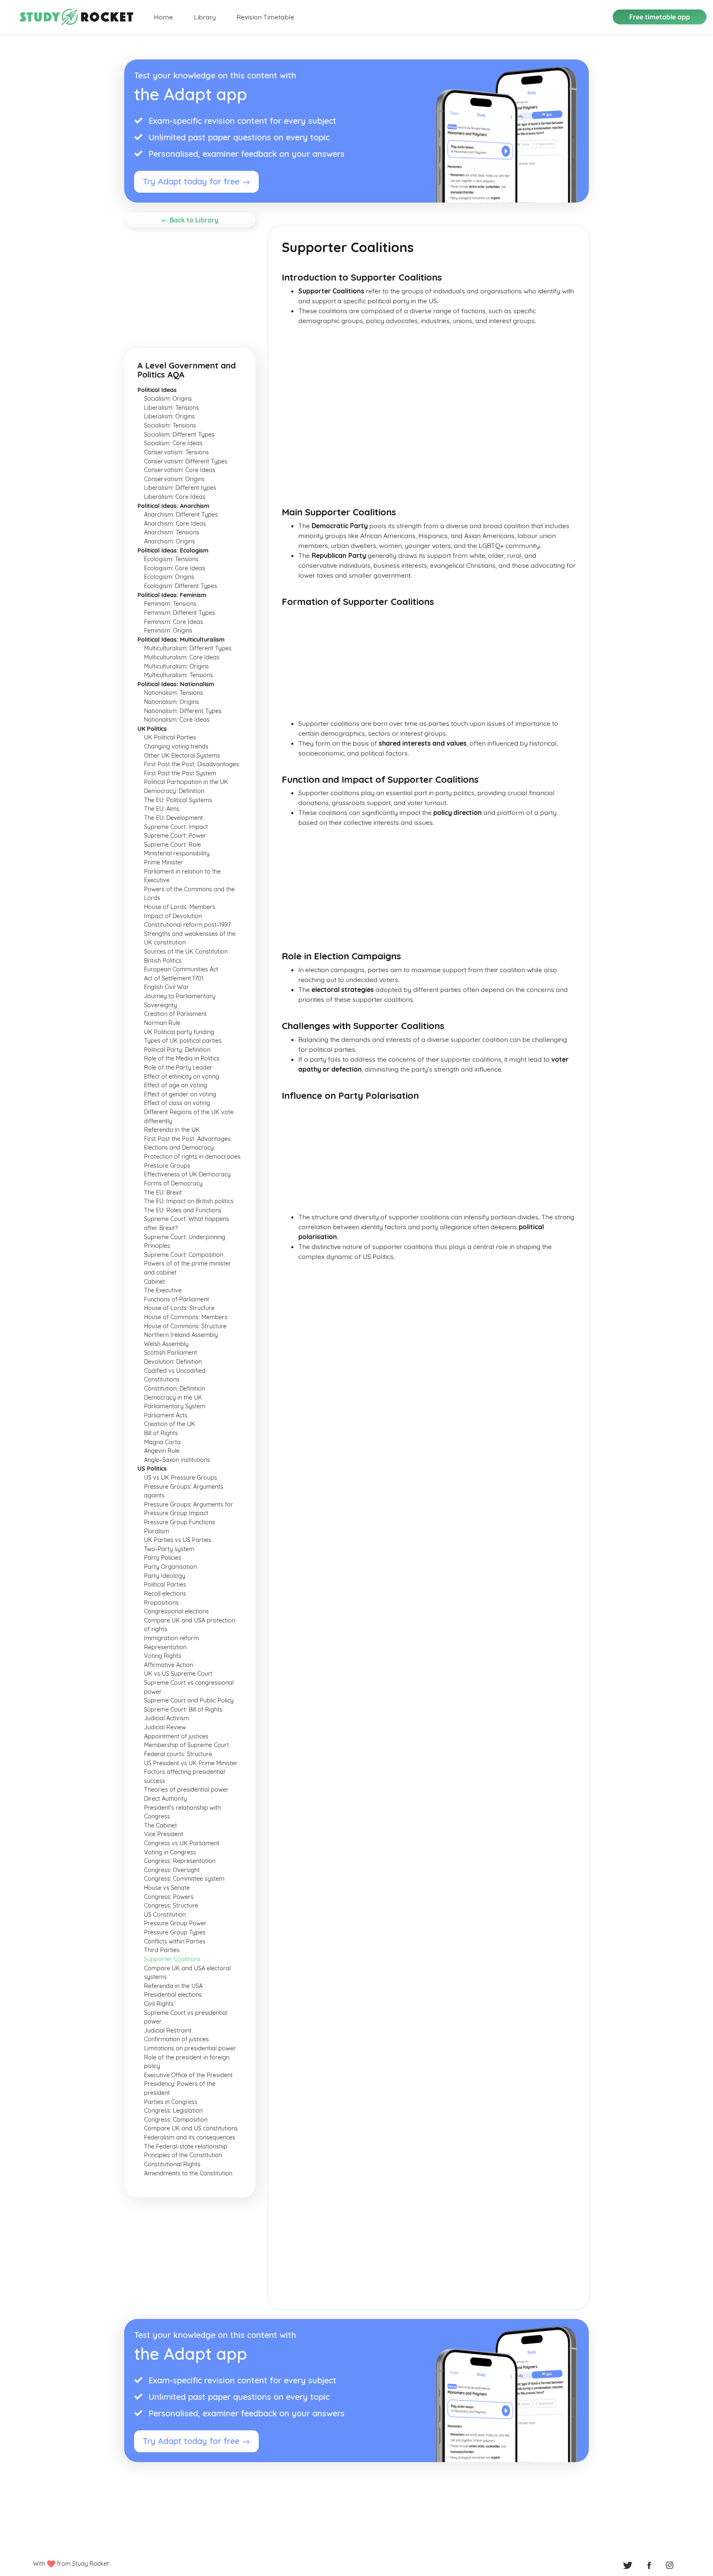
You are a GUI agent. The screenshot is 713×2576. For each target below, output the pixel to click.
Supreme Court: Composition (184, 1255)
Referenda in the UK (172, 1130)
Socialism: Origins (168, 399)
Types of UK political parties (183, 1041)
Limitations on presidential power (190, 2048)
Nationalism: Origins (171, 702)
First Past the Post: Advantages (187, 1139)
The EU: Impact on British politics (189, 1201)
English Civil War (166, 987)
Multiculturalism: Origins (176, 666)
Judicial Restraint (168, 2031)
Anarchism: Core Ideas (175, 524)
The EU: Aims (162, 809)
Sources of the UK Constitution (186, 952)
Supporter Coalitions (172, 1959)
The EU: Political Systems (178, 800)
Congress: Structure (171, 1905)
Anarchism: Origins (170, 541)
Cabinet (155, 1282)
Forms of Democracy (173, 1183)
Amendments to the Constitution (188, 2173)
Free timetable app (660, 17)
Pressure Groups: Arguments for (189, 1504)
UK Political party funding (179, 1032)
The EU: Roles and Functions (183, 1210)
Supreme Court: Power (175, 836)
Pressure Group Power (175, 1923)
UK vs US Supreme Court (178, 1674)
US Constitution (165, 1915)
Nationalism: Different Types (183, 711)
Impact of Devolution (173, 916)
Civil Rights (159, 2004)
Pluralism (157, 1531)
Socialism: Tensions (170, 425)
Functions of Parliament (177, 1299)
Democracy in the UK (173, 1398)
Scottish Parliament (171, 1353)
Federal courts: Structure (178, 1754)
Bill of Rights (161, 1433)
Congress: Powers (169, 1897)
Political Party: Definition (177, 1050)
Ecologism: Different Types (181, 586)
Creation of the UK (170, 1424)
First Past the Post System (180, 773)
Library (205, 17)
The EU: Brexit (163, 1192)
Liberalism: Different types (180, 488)
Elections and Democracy (179, 1148)
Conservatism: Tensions (176, 452)
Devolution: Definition (173, 1362)
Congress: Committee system (184, 1879)
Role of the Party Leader (178, 1067)
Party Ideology (165, 1576)
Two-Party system (169, 1549)
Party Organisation (170, 1567)
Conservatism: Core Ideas (180, 470)
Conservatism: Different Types (186, 461)
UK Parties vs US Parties (178, 1540)
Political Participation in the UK (186, 782)
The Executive (163, 1290)
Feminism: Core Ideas (174, 622)
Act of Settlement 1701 (174, 978)
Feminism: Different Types (179, 613)
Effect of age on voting (176, 1085)
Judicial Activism (166, 1718)
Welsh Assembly (166, 1344)
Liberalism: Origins (169, 416)
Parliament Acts (166, 1415)
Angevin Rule (162, 1451)
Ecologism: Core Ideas (175, 568)
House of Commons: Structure (185, 1326)
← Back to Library (190, 220)
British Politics (163, 961)
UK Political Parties (170, 737)
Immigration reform (171, 1638)
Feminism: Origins (168, 630)
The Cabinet (161, 1825)
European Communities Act (181, 969)
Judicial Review (165, 1727)
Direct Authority (165, 1799)
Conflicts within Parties (175, 1941)
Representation (165, 1647)
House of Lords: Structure (179, 1308)
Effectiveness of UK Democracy (187, 1174)
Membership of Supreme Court (187, 1745)
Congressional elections (176, 1611)
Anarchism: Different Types (181, 515)
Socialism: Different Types (179, 434)
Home (163, 17)
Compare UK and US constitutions (191, 2128)
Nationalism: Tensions (174, 693)
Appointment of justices (176, 1736)
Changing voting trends (176, 746)
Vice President (164, 1834)
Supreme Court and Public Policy (189, 1700)
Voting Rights (163, 1656)
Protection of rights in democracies (192, 1157)
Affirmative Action (169, 1665)
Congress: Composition (176, 2120)
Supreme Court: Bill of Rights (183, 1709)
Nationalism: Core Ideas (177, 720)
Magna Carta (162, 1442)
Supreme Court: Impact (176, 827)
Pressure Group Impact (176, 1513)
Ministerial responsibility (177, 853)
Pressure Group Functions (179, 1522)
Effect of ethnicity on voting (182, 1077)
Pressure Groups (167, 1166)
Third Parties (162, 1950)
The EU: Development (174, 818)
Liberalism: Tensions (171, 408)
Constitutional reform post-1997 (187, 925)
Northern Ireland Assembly (181, 1335)
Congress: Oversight (172, 1870)
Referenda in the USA (173, 1986)
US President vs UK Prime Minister (191, 1763)
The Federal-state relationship (186, 2146)
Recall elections (165, 1594)
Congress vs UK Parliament (182, 1843)
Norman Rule (162, 1023)
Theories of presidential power (186, 1790)
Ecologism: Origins (169, 577)
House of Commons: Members (186, 1317)
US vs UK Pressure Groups (181, 1478)
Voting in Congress (170, 1852)
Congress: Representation (180, 1861)
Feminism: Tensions (170, 604)
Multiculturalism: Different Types (188, 648)
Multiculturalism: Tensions (178, 675)
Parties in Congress (171, 2102)
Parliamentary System (175, 1406)
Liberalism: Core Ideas (175, 497)
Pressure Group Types (175, 1932)
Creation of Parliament (175, 1014)
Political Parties (165, 1584)
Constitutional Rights (172, 2164)
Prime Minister (164, 862)
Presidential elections (173, 1995)
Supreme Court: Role (172, 845)
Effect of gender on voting (180, 1094)
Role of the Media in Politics (182, 1058)
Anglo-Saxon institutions (177, 1460)
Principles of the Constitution (183, 2155)
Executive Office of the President (188, 2075)
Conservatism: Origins (174, 479)
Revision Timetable (265, 17)
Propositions (161, 1603)
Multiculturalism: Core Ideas (182, 657)
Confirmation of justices (176, 2039)
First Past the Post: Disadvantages (191, 764)
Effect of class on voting (177, 1103)
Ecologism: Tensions (171, 559)
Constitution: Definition (175, 1388)
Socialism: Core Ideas (173, 443)
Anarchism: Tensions (172, 532)
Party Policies (163, 1558)
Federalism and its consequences (190, 2137)
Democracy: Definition (174, 791)
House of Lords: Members (180, 907)
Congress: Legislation (173, 2111)
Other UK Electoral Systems (182, 756)
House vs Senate (167, 1888)
